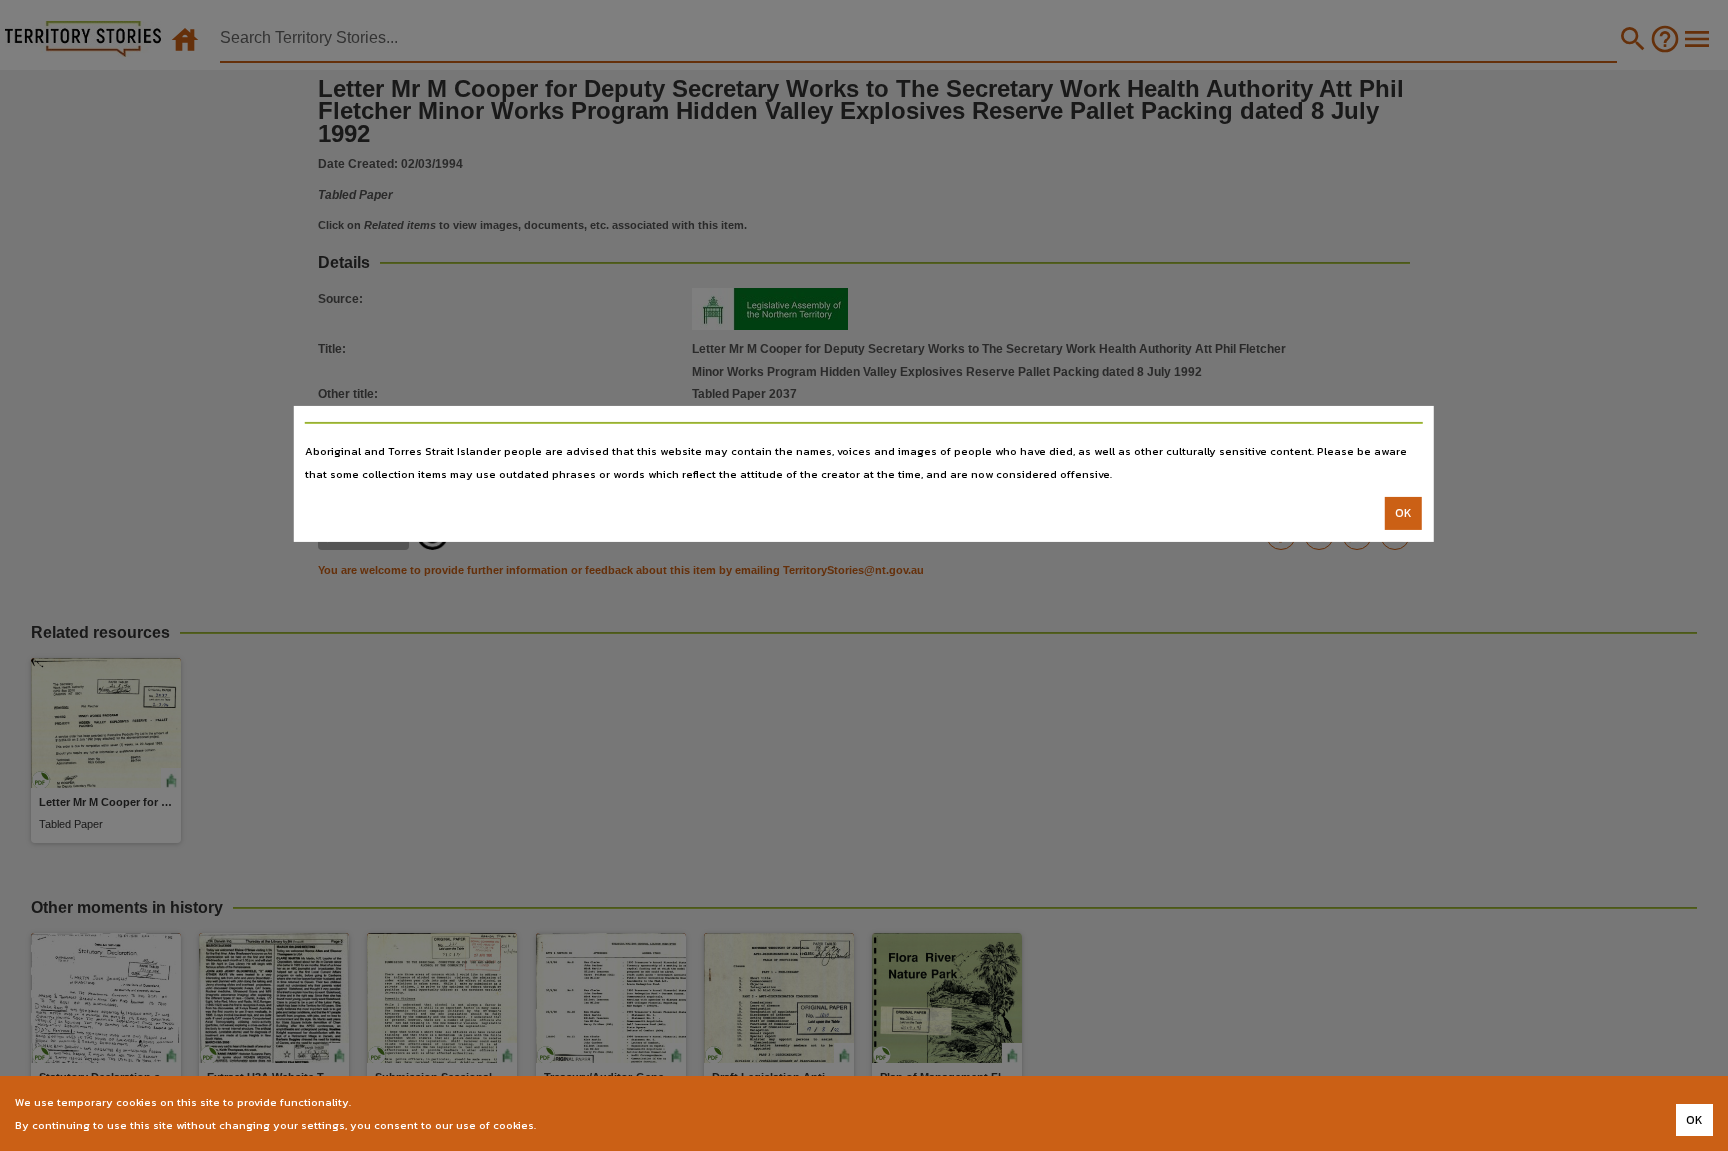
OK (1403, 513)
